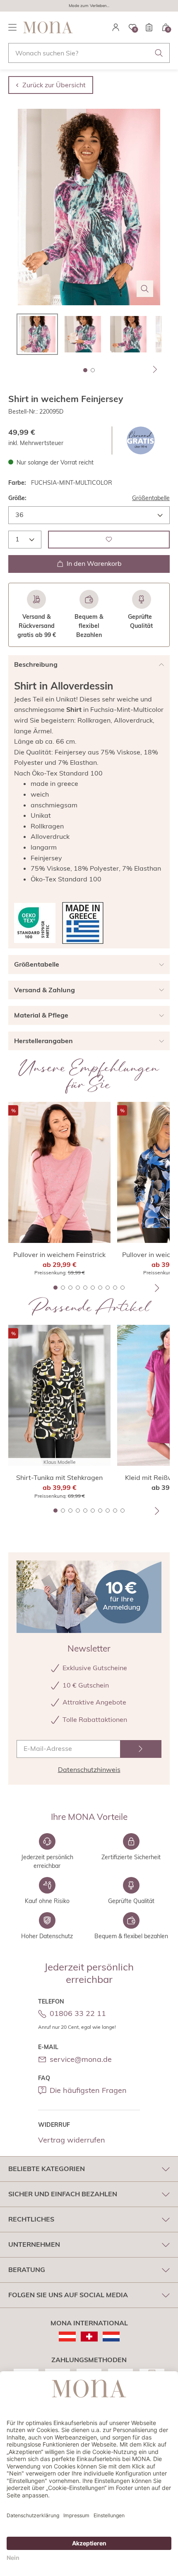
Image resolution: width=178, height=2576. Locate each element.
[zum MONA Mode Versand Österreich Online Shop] (67, 2337)
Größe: (17, 498)
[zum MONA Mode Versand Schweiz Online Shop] (89, 2337)
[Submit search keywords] (159, 53)
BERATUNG (27, 2270)
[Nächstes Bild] (155, 369)
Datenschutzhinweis (89, 1769)
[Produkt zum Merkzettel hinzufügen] (109, 540)
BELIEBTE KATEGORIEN (47, 2169)
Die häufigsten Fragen (88, 2090)
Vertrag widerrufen (72, 2140)
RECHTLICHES (31, 2219)
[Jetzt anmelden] (141, 1749)
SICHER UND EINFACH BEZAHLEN (63, 2194)
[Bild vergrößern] (145, 289)
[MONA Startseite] (48, 27)
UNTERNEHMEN (34, 2244)
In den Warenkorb (94, 563)
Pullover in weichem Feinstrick (59, 1254)
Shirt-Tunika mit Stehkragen (59, 1477)
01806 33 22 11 (78, 2013)
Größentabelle (151, 498)
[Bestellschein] (149, 27)
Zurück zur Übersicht (54, 85)
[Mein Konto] (116, 27)
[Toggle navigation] (12, 27)
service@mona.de (81, 2059)
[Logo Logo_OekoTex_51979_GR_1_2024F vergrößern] (35, 923)
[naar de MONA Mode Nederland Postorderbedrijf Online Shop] (111, 2337)
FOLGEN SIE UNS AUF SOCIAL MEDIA (68, 2295)
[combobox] (89, 53)
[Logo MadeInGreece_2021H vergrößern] (83, 923)
